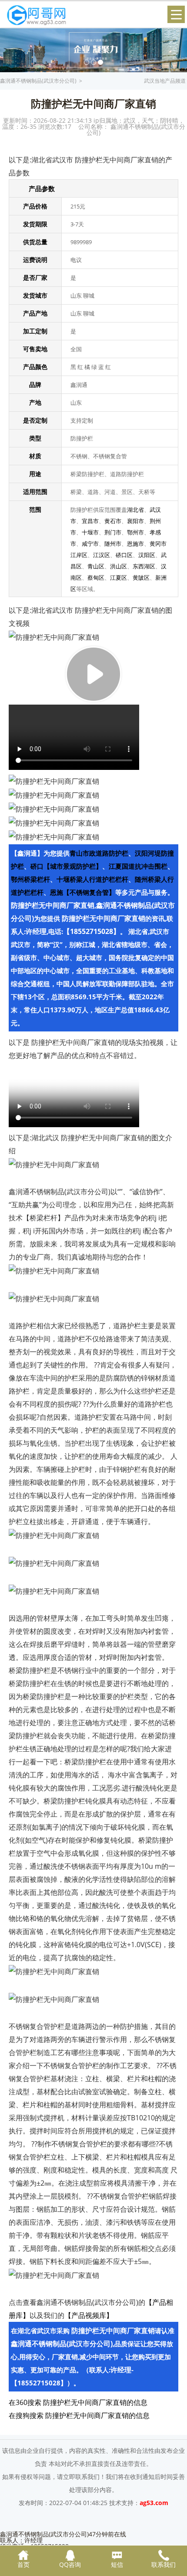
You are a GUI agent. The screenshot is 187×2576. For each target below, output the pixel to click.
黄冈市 (158, 544)
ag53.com (154, 2503)
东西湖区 (144, 566)
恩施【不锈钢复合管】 (83, 892)
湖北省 (135, 510)
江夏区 (119, 578)
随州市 (113, 544)
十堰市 (90, 532)
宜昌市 (90, 521)
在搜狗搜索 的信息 (79, 2415)
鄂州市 (135, 532)
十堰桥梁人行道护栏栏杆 (92, 879)
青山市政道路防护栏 (99, 853)
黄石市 (113, 521)
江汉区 (102, 555)
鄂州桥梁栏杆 (30, 879)
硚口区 (124, 555)
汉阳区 (147, 555)
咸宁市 (90, 544)
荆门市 (113, 532)
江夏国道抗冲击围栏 (138, 866)
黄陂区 (141, 578)
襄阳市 (135, 521)
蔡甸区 (96, 578)
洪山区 (119, 566)
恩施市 (135, 544)
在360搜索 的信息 (78, 2402)
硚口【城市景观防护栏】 (66, 866)
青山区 (96, 566)
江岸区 (79, 555)
